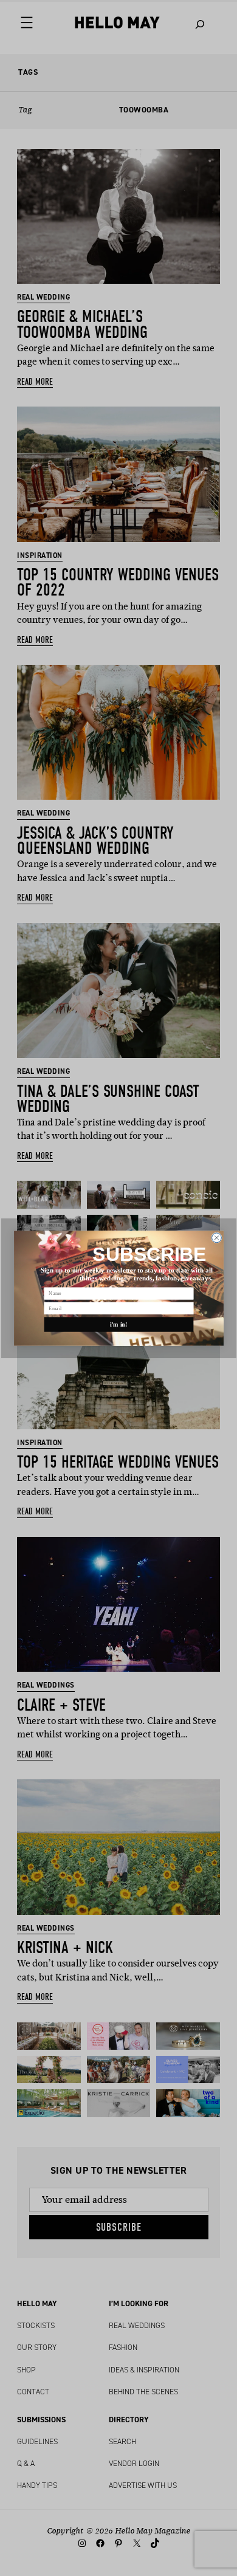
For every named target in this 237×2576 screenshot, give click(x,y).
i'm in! (119, 1324)
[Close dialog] (216, 1237)
